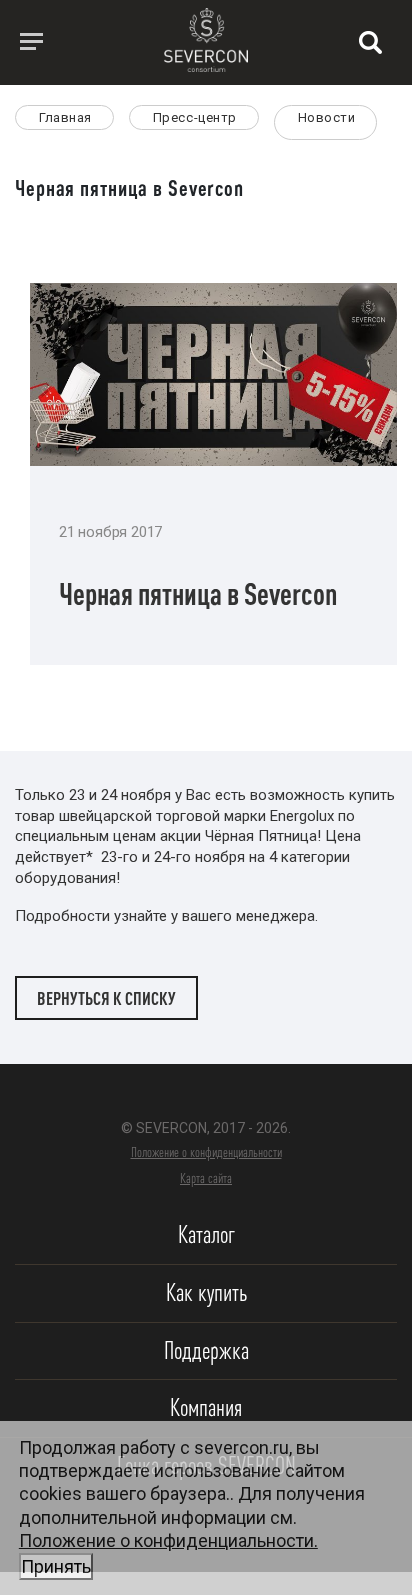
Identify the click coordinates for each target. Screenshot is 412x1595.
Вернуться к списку (106, 998)
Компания (206, 1407)
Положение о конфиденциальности (206, 1152)
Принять (56, 1566)
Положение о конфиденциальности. (168, 1553)
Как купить (206, 1292)
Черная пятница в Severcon (198, 593)
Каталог (206, 1234)
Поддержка (206, 1350)
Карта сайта (206, 1178)
